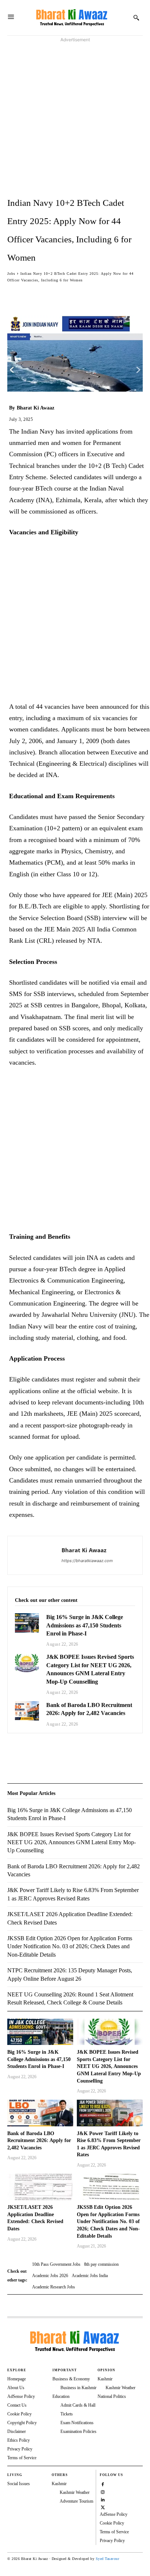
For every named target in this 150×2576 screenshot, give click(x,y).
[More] (100, 295)
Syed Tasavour (108, 2559)
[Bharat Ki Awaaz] (72, 18)
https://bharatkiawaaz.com (87, 1561)
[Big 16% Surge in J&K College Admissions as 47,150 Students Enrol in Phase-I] (27, 1623)
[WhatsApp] (48, 1752)
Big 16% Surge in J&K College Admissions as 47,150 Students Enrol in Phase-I (85, 1625)
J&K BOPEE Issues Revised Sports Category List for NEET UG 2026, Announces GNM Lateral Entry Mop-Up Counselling (109, 2066)
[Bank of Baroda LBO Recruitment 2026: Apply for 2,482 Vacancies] (27, 1711)
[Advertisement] (75, 119)
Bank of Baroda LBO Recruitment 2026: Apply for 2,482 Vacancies (39, 2141)
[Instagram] (103, 2491)
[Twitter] (31, 1752)
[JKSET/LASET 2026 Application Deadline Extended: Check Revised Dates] (40, 2187)
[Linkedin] (103, 2499)
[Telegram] (65, 1752)
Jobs (11, 274)
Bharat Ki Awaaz (35, 408)
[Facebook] (15, 1752)
